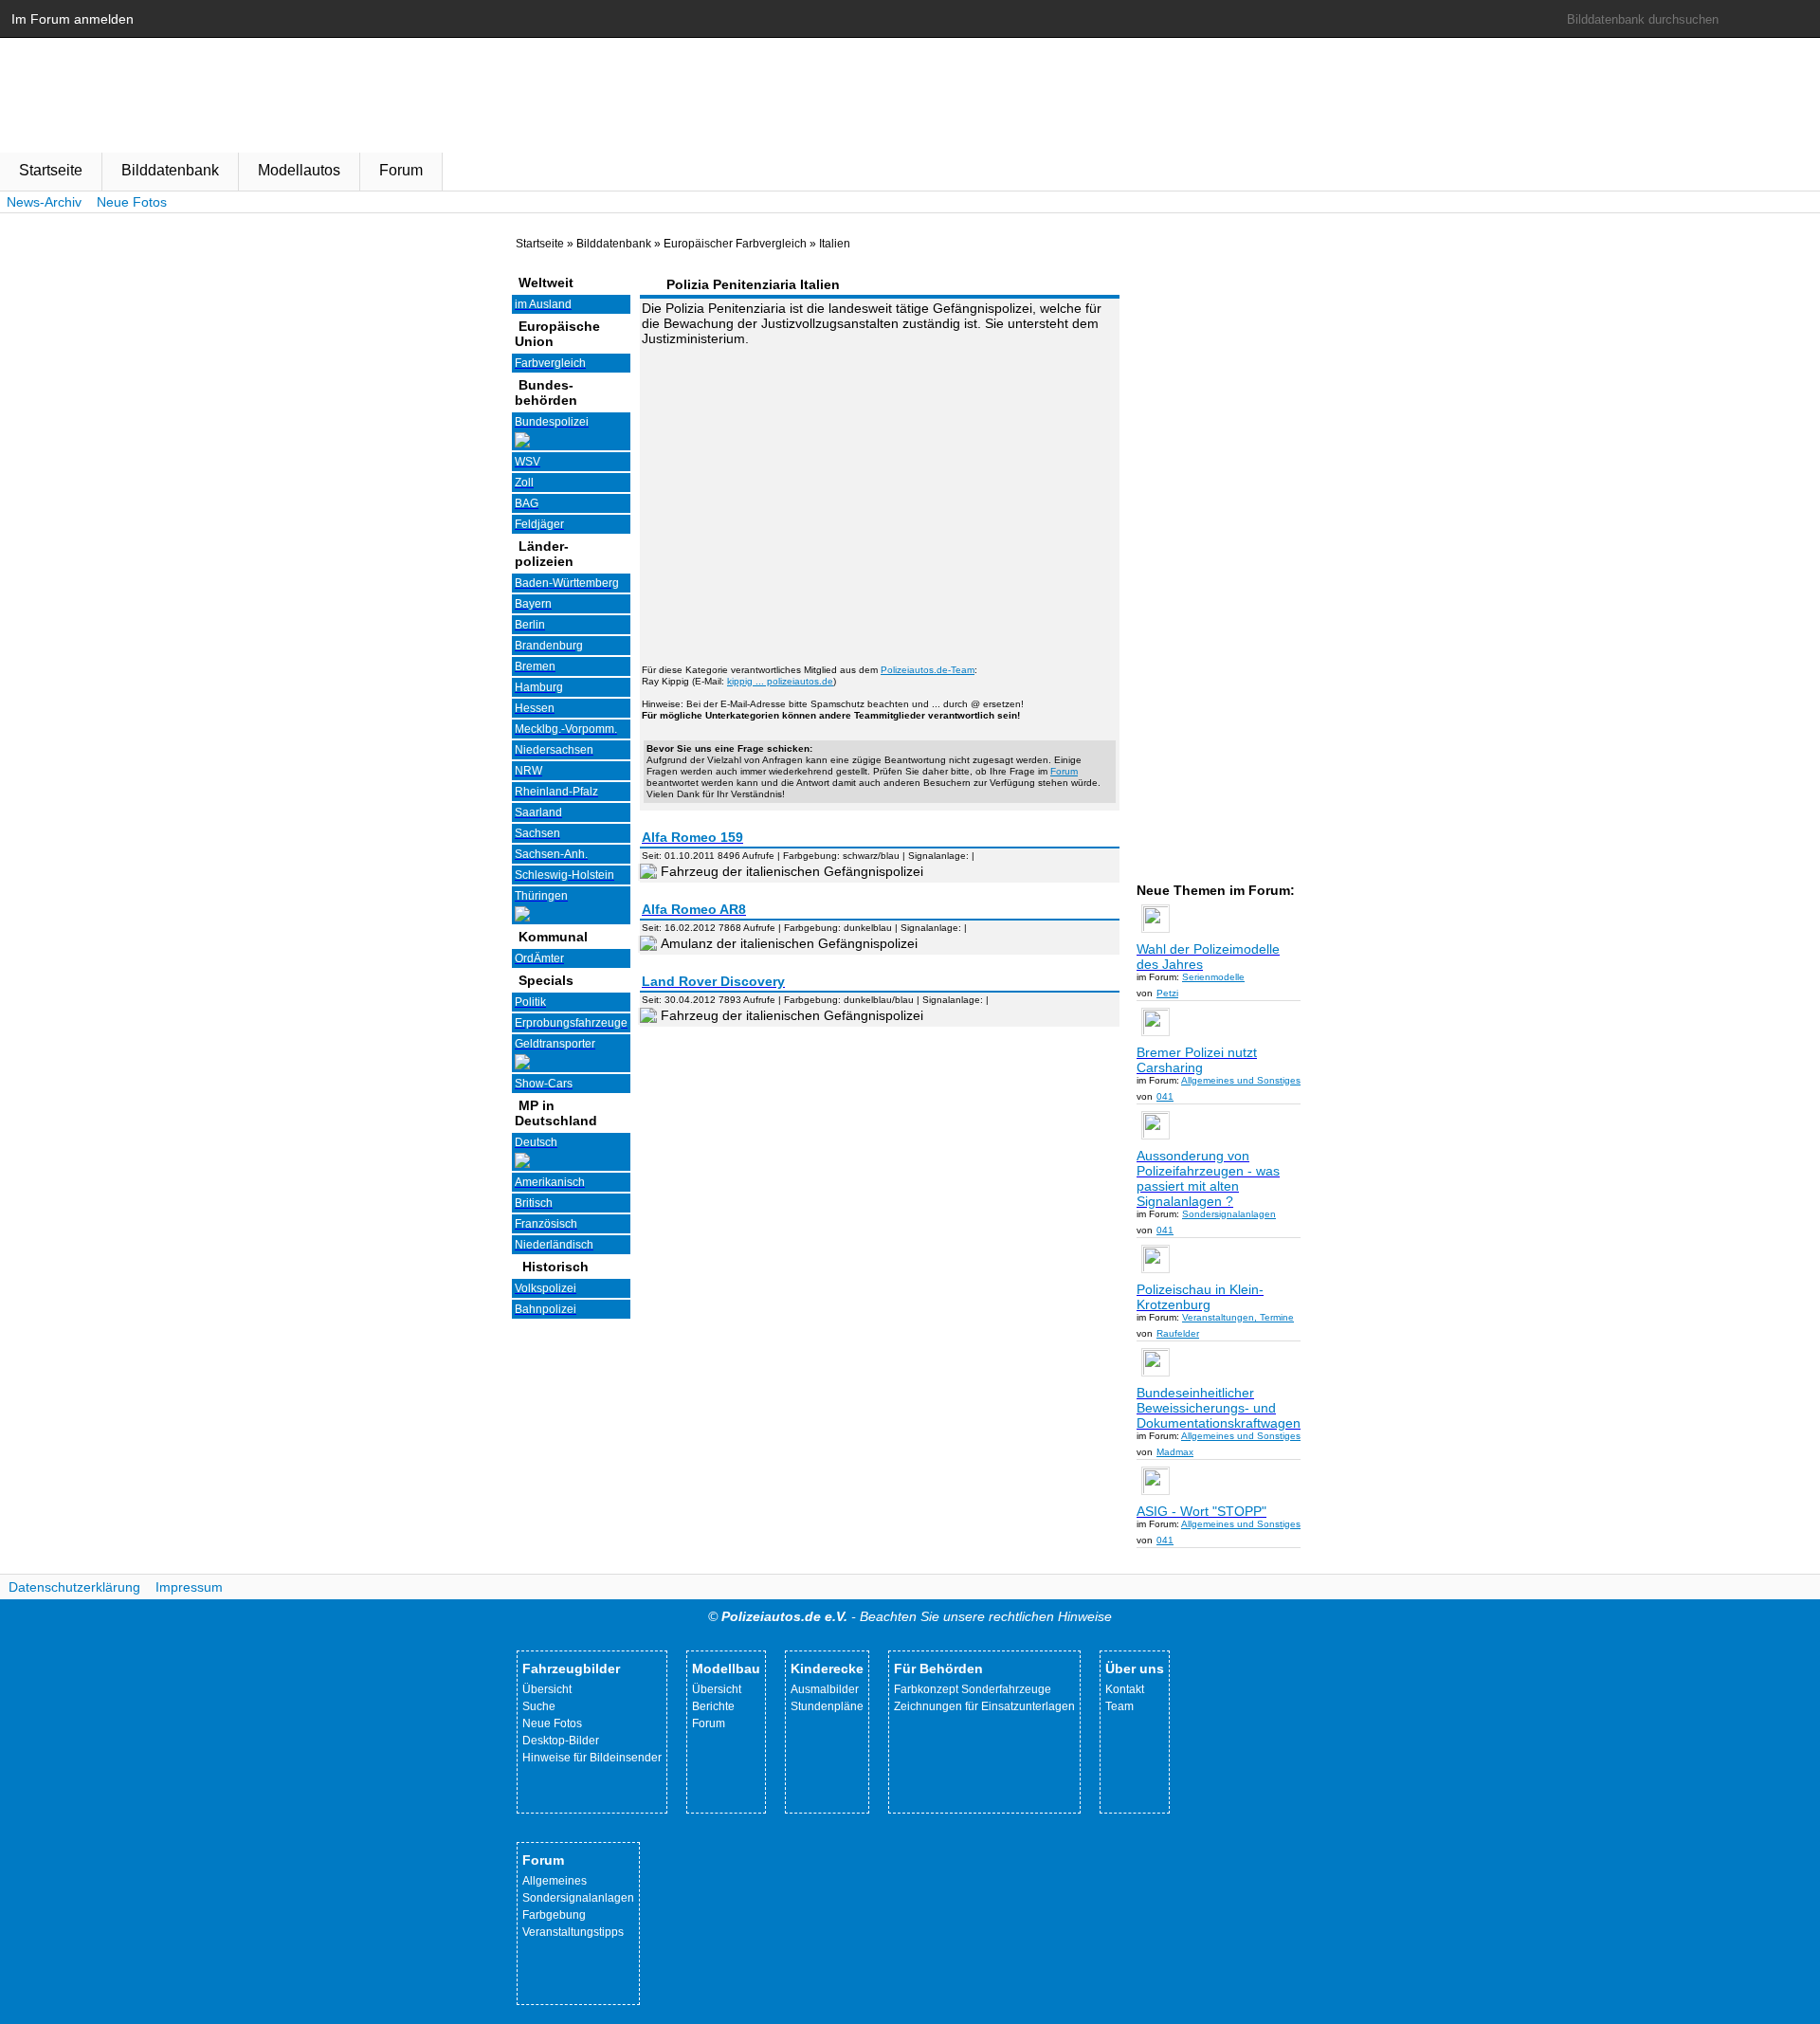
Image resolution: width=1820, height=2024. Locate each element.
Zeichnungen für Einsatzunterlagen (984, 1706)
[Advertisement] (880, 494)
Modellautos (299, 170)
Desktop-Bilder (561, 1741)
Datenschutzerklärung (74, 1587)
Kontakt (1125, 1689)
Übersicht (547, 1689)
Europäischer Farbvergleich (735, 244)
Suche (539, 1706)
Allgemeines (555, 1881)
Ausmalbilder (825, 1689)
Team (1119, 1706)
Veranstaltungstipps (573, 1932)
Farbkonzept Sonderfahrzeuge (973, 1689)
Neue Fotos (132, 202)
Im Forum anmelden (73, 19)
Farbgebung (554, 1915)
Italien (835, 244)
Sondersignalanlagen (578, 1898)
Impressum (189, 1587)
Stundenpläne (827, 1706)
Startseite (51, 170)
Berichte (713, 1706)
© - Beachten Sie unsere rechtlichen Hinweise (910, 1616)
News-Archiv (44, 202)
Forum (401, 170)
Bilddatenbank (170, 170)
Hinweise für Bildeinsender (592, 1758)
